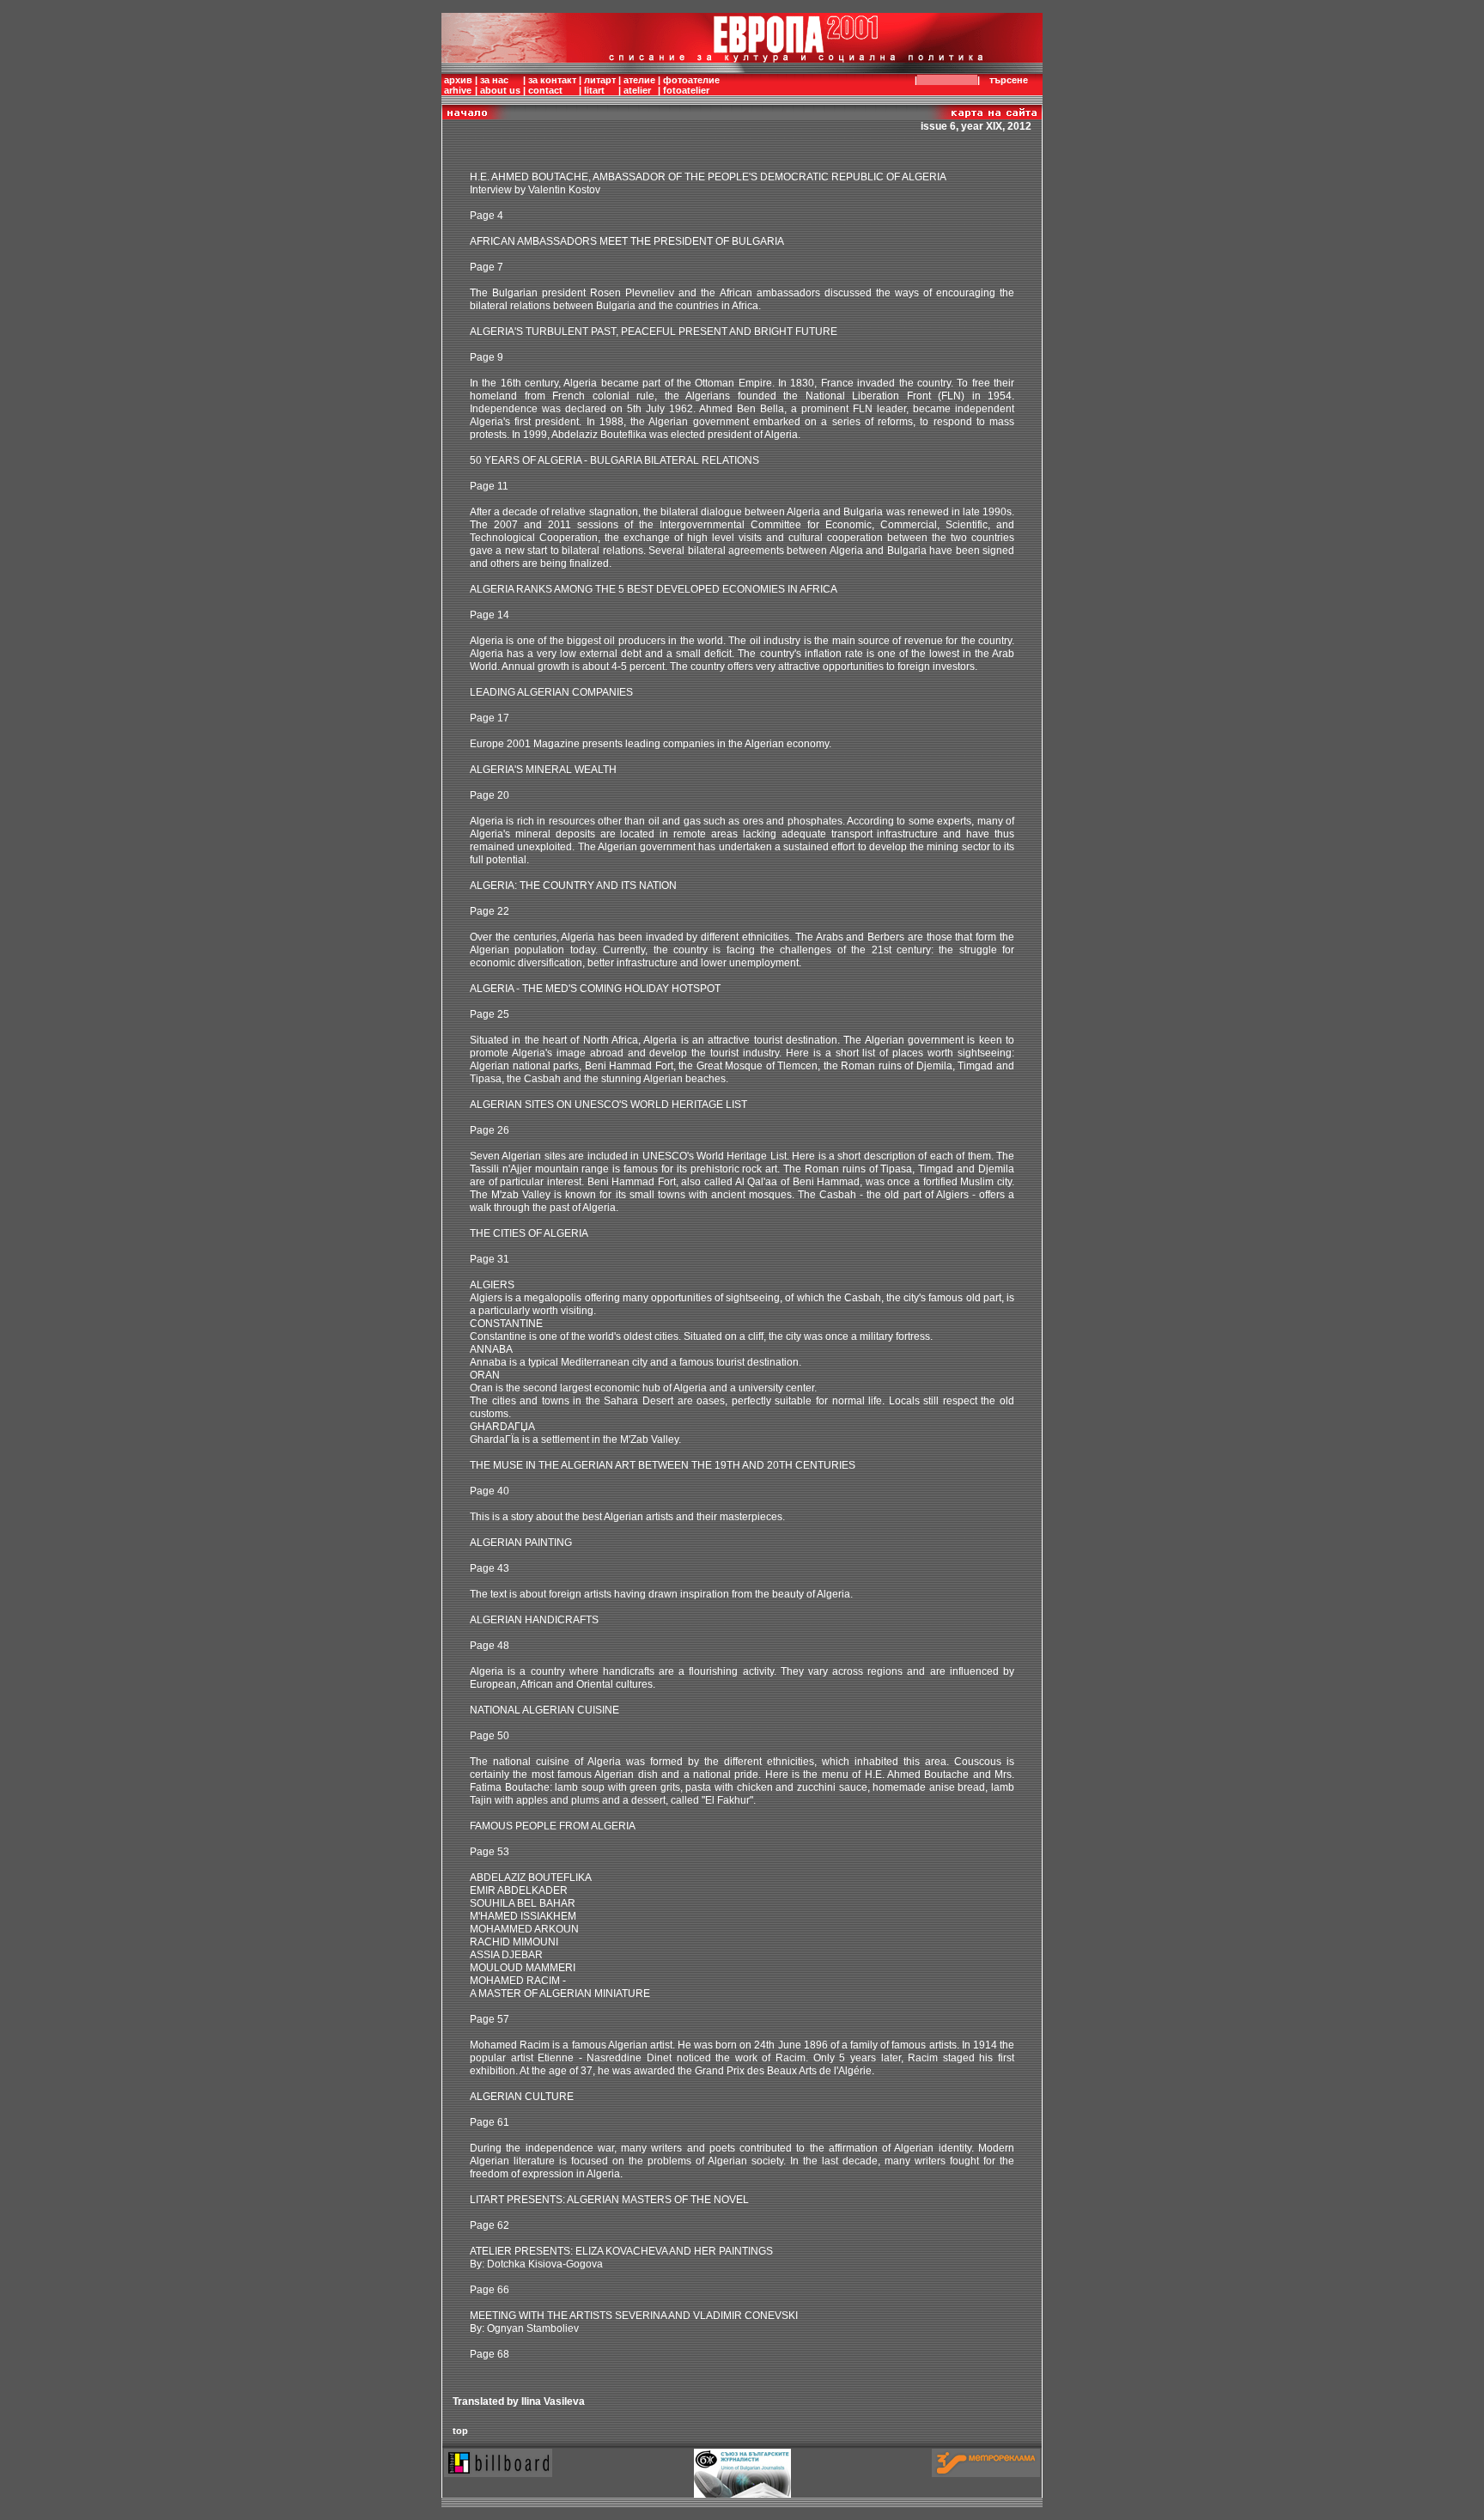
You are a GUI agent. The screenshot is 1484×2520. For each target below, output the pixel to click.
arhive (458, 90)
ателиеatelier (639, 85)
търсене (1009, 80)
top (460, 2431)
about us (500, 90)
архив (458, 80)
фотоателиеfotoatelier (691, 85)
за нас (494, 80)
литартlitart (600, 85)
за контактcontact (552, 85)
